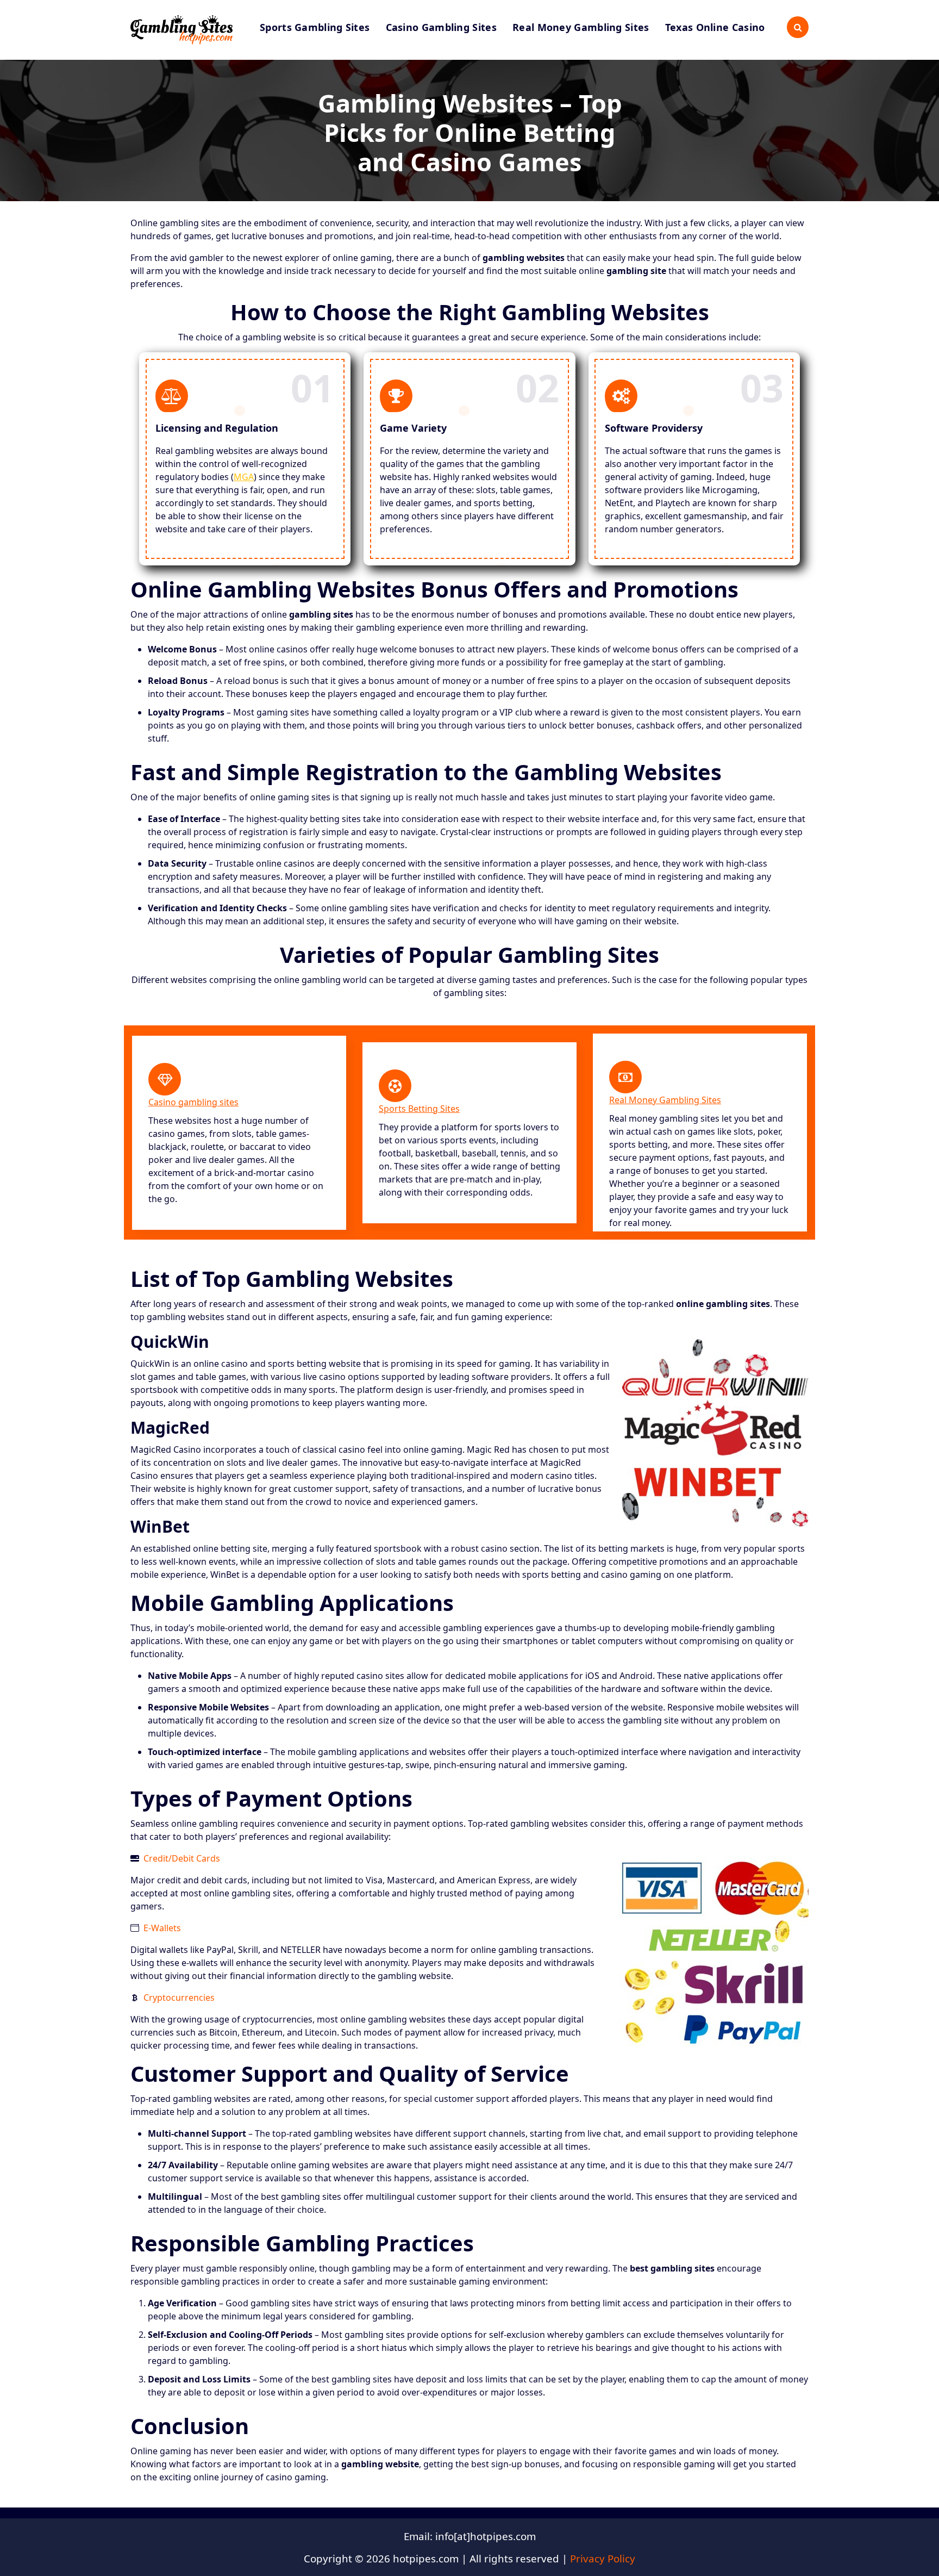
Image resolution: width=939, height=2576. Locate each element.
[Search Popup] (798, 27)
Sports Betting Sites (419, 1109)
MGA (244, 477)
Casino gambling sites (193, 1102)
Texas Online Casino (715, 27)
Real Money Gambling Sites (581, 27)
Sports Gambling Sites (315, 27)
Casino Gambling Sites (441, 27)
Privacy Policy (603, 2558)
